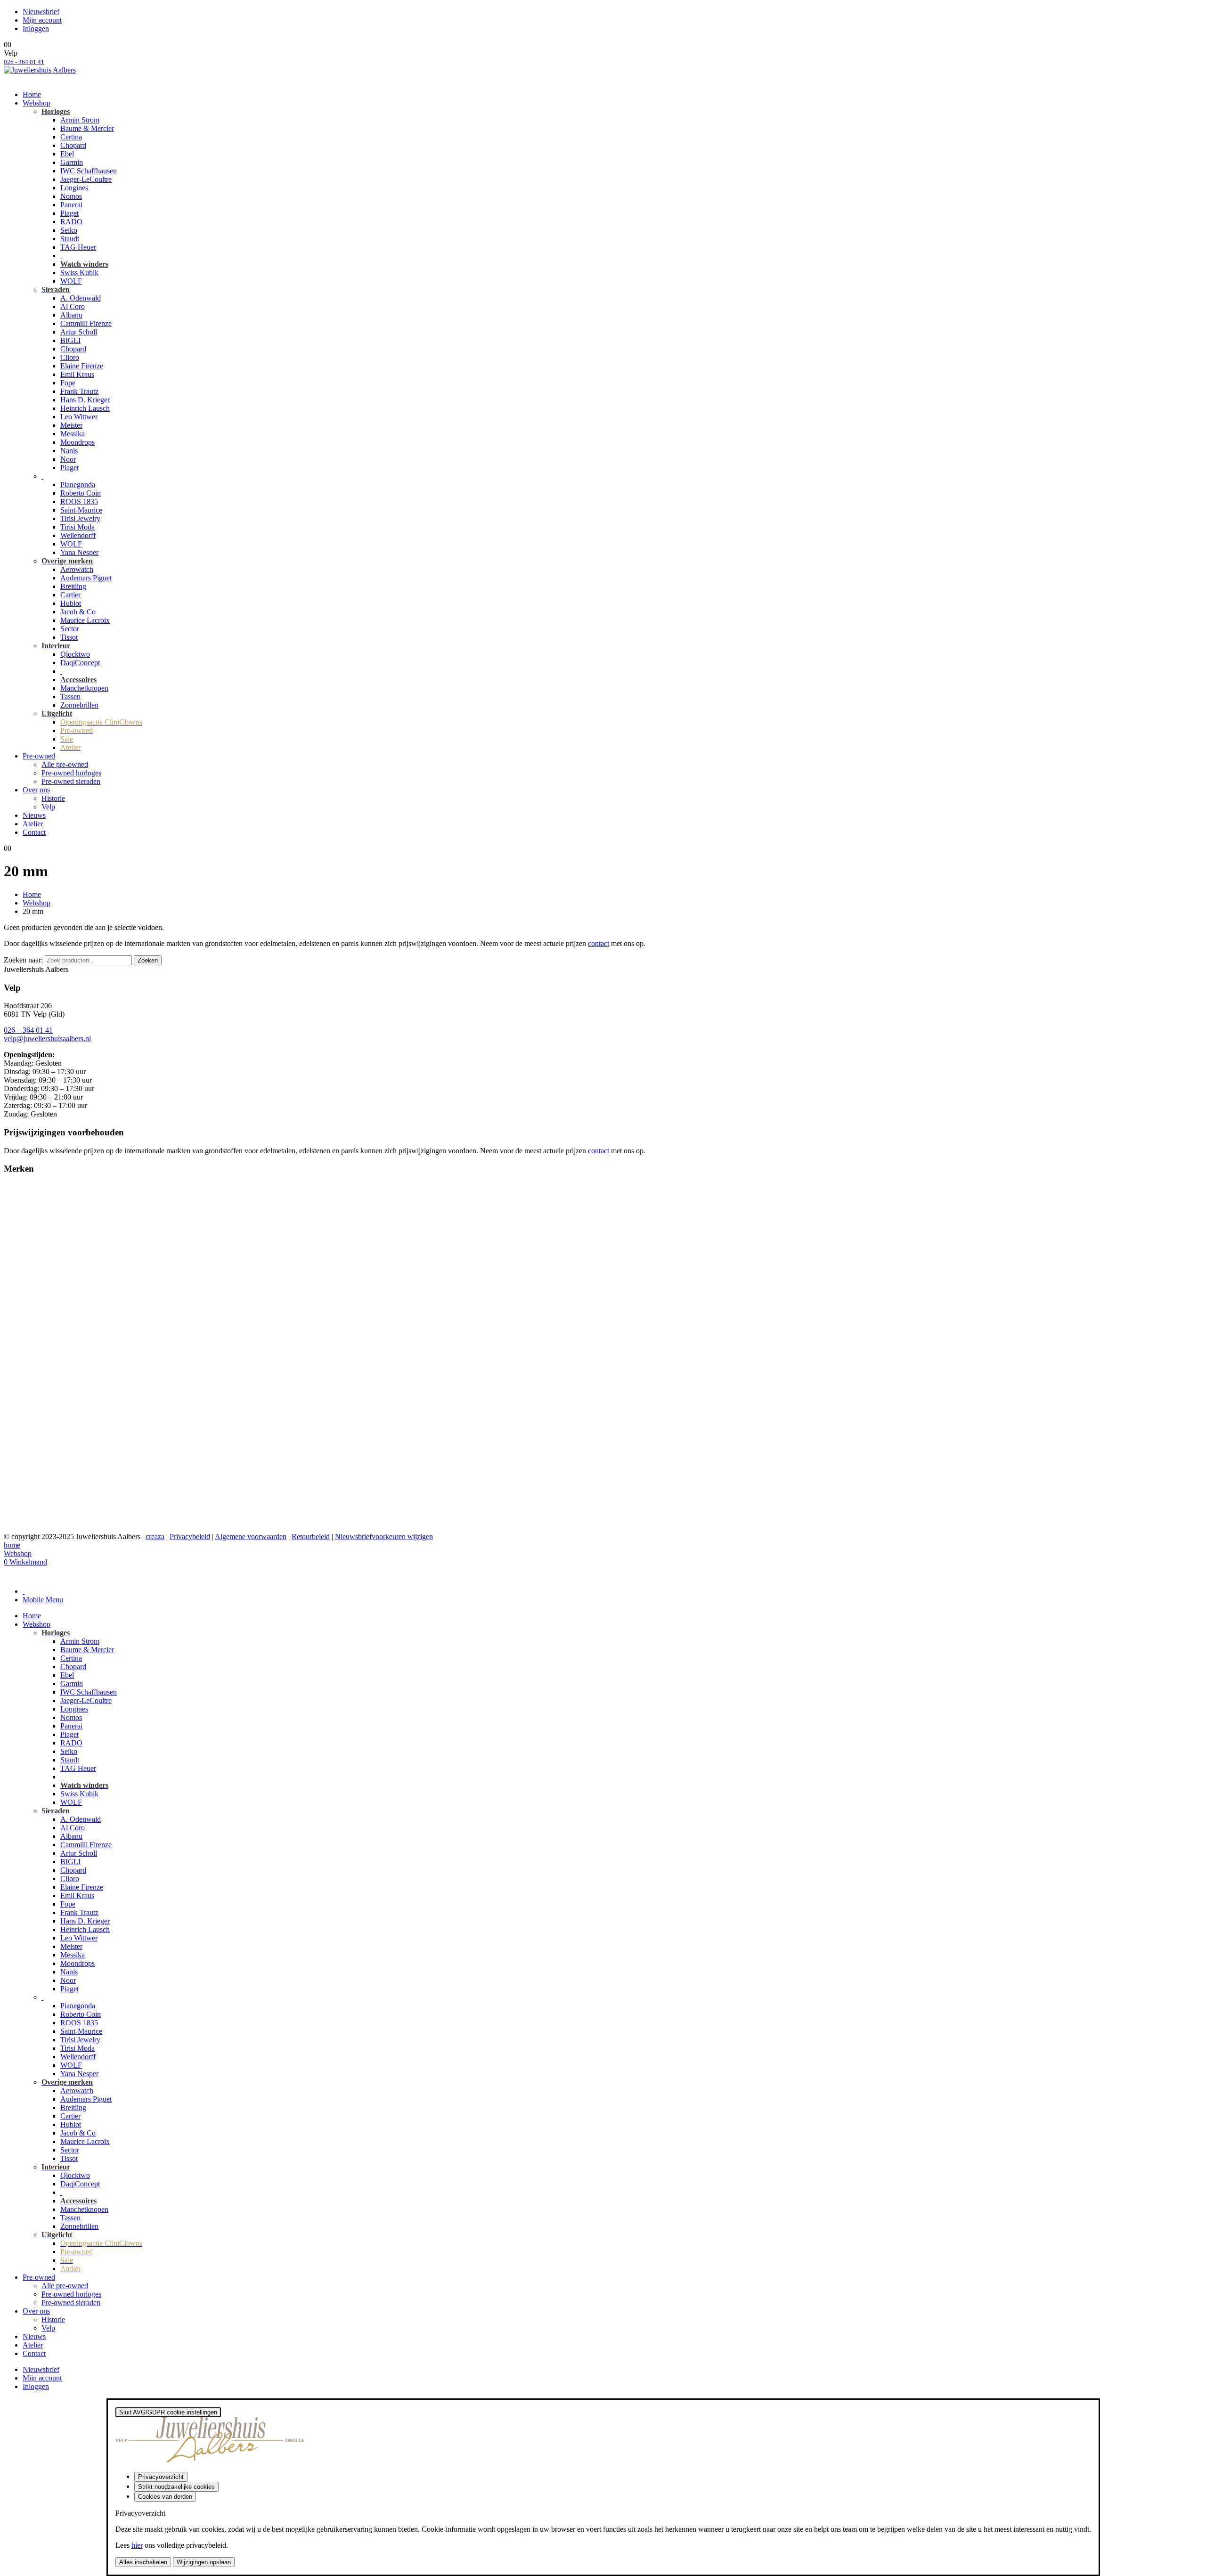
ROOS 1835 (79, 501)
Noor (68, 459)
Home (32, 94)
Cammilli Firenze (86, 323)
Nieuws (34, 815)
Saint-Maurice (81, 510)
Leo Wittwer (79, 417)
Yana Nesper (79, 552)
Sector (70, 629)
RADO (71, 222)
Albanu (71, 315)
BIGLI (70, 340)
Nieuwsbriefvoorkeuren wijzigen (384, 1537)
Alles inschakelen (143, 2562)
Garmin (72, 162)
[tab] (24, 1591)
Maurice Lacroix (85, 620)
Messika (73, 434)
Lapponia (18, 1314)
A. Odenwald (81, 298)
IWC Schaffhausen (89, 171)
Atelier (33, 824)
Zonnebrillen (79, 705)
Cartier (70, 595)
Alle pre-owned (65, 764)
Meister (71, 425)
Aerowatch (77, 569)
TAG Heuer (78, 247)
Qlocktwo (75, 654)
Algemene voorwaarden (251, 1537)
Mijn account (42, 20)
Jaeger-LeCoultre (86, 179)
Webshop (37, 103)
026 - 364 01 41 (24, 62)
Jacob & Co (78, 612)
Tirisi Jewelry (80, 518)
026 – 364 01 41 (28, 1030)
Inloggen (36, 29)
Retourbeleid (311, 1537)
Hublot (71, 603)
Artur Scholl (79, 332)
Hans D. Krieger (85, 400)
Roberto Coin (81, 493)
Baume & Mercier (87, 128)
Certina (71, 137)
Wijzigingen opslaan (204, 2562)
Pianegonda (78, 485)
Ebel (67, 154)
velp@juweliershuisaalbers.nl (47, 1039)
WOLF (71, 281)
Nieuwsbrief (41, 12)
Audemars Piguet (86, 578)
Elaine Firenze (82, 366)
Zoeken (148, 960)
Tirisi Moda (77, 527)
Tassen (70, 697)
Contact (34, 832)
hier (137, 2545)
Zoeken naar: (23, 960)
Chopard (73, 145)
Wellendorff (78, 535)
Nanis (69, 451)
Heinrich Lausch (85, 408)
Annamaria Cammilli (35, 1212)
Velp (48, 807)
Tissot (69, 637)
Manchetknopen (84, 688)
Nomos (71, 196)
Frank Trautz (79, 391)
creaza (155, 1537)
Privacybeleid (190, 1537)
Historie (53, 798)
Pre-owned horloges (71, 773)
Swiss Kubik (79, 273)
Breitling (73, 586)
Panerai (71, 205)
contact (599, 943)
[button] (9, 1575)
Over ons (36, 790)
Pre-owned (39, 756)
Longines (74, 188)
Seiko (69, 230)
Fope (68, 383)
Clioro (70, 357)
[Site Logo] (40, 70)
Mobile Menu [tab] (43, 1600)
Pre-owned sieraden (71, 781)
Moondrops (77, 442)
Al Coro (73, 306)
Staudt (70, 239)
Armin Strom (80, 120)
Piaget (69, 213)
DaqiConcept (80, 663)
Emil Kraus (77, 374)
